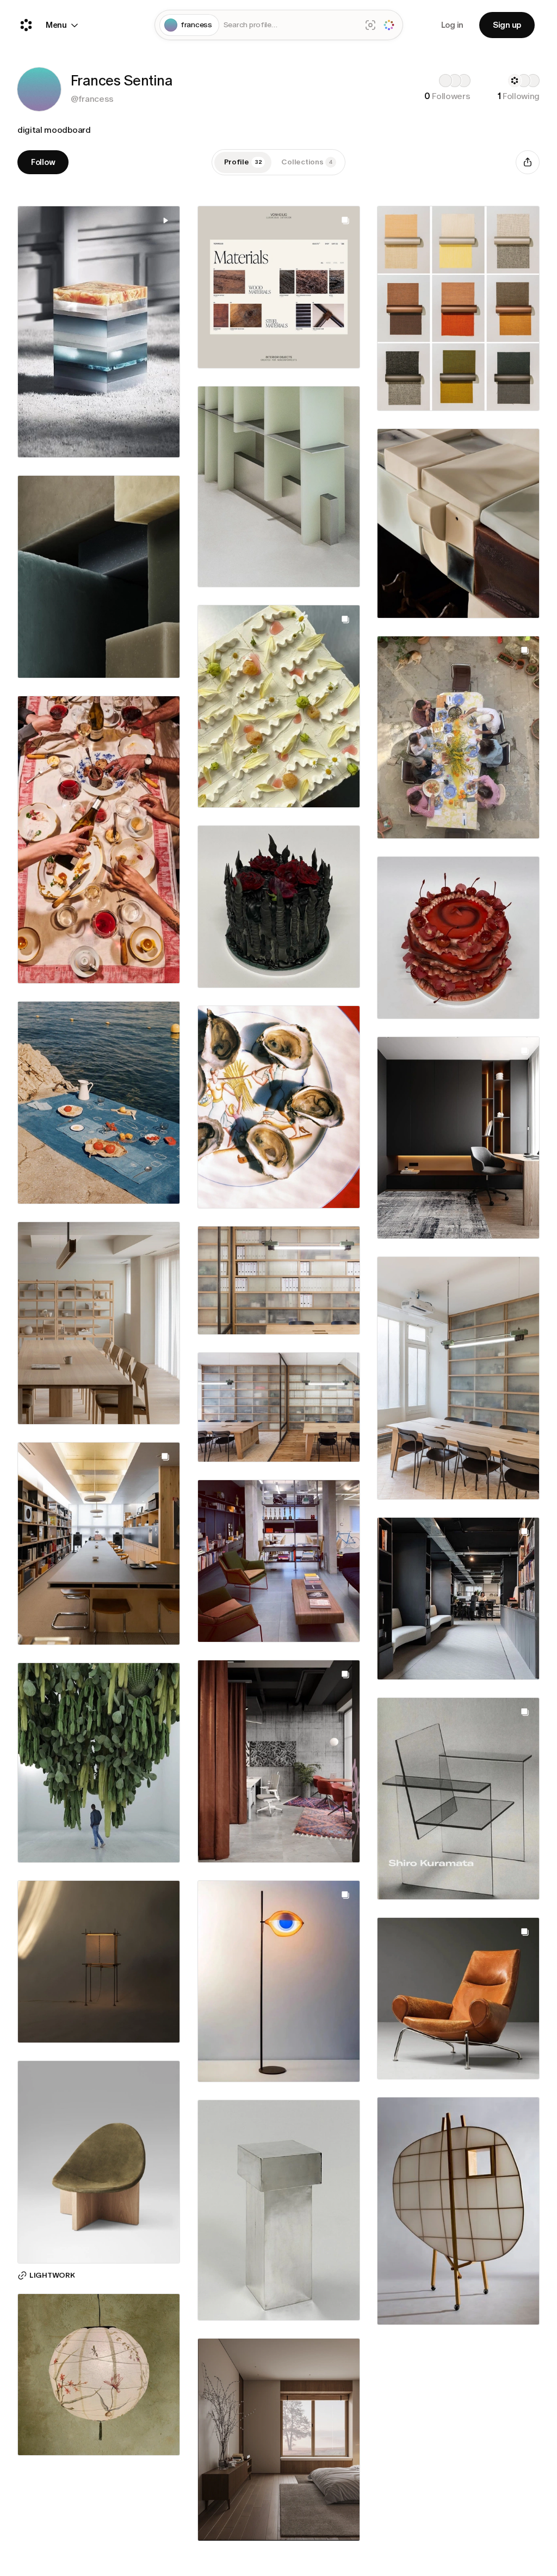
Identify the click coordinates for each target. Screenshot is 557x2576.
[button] (39, 89)
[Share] (528, 162)
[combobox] (290, 25)
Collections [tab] (307, 162)
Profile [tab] (243, 162)
